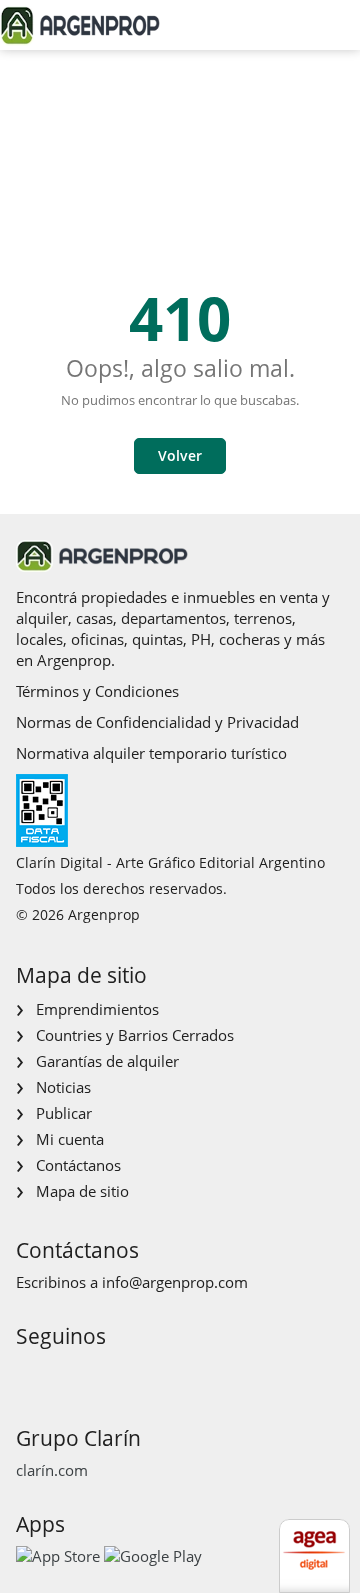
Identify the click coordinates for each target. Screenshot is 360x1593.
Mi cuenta (70, 1139)
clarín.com (52, 1470)
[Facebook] (29, 1373)
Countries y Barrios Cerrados (135, 1035)
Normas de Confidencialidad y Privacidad (157, 722)
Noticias (63, 1087)
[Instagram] (61, 1373)
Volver (180, 455)
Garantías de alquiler (107, 1061)
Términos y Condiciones (97, 691)
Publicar (64, 1113)
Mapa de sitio (82, 1191)
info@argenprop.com (175, 1282)
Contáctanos (78, 1165)
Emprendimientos (97, 1009)
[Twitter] (125, 1373)
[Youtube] (93, 1373)
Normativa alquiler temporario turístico (151, 753)
